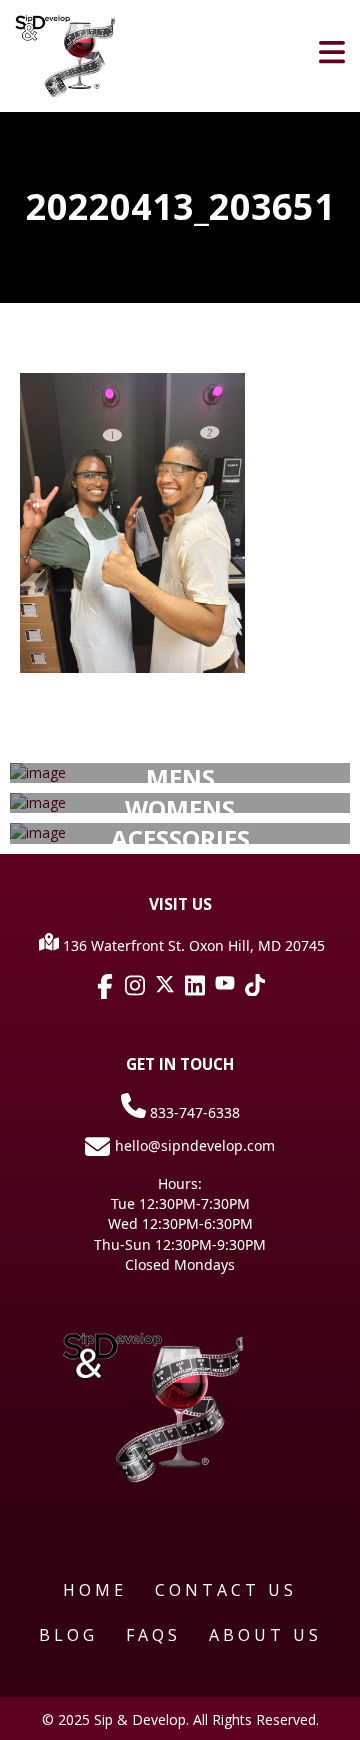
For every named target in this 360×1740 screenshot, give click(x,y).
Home (95, 1590)
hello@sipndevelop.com (195, 1145)
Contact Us (226, 1590)
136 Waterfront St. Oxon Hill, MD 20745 (192, 945)
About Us (265, 1635)
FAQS (153, 1635)
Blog (68, 1635)
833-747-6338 (193, 1112)
